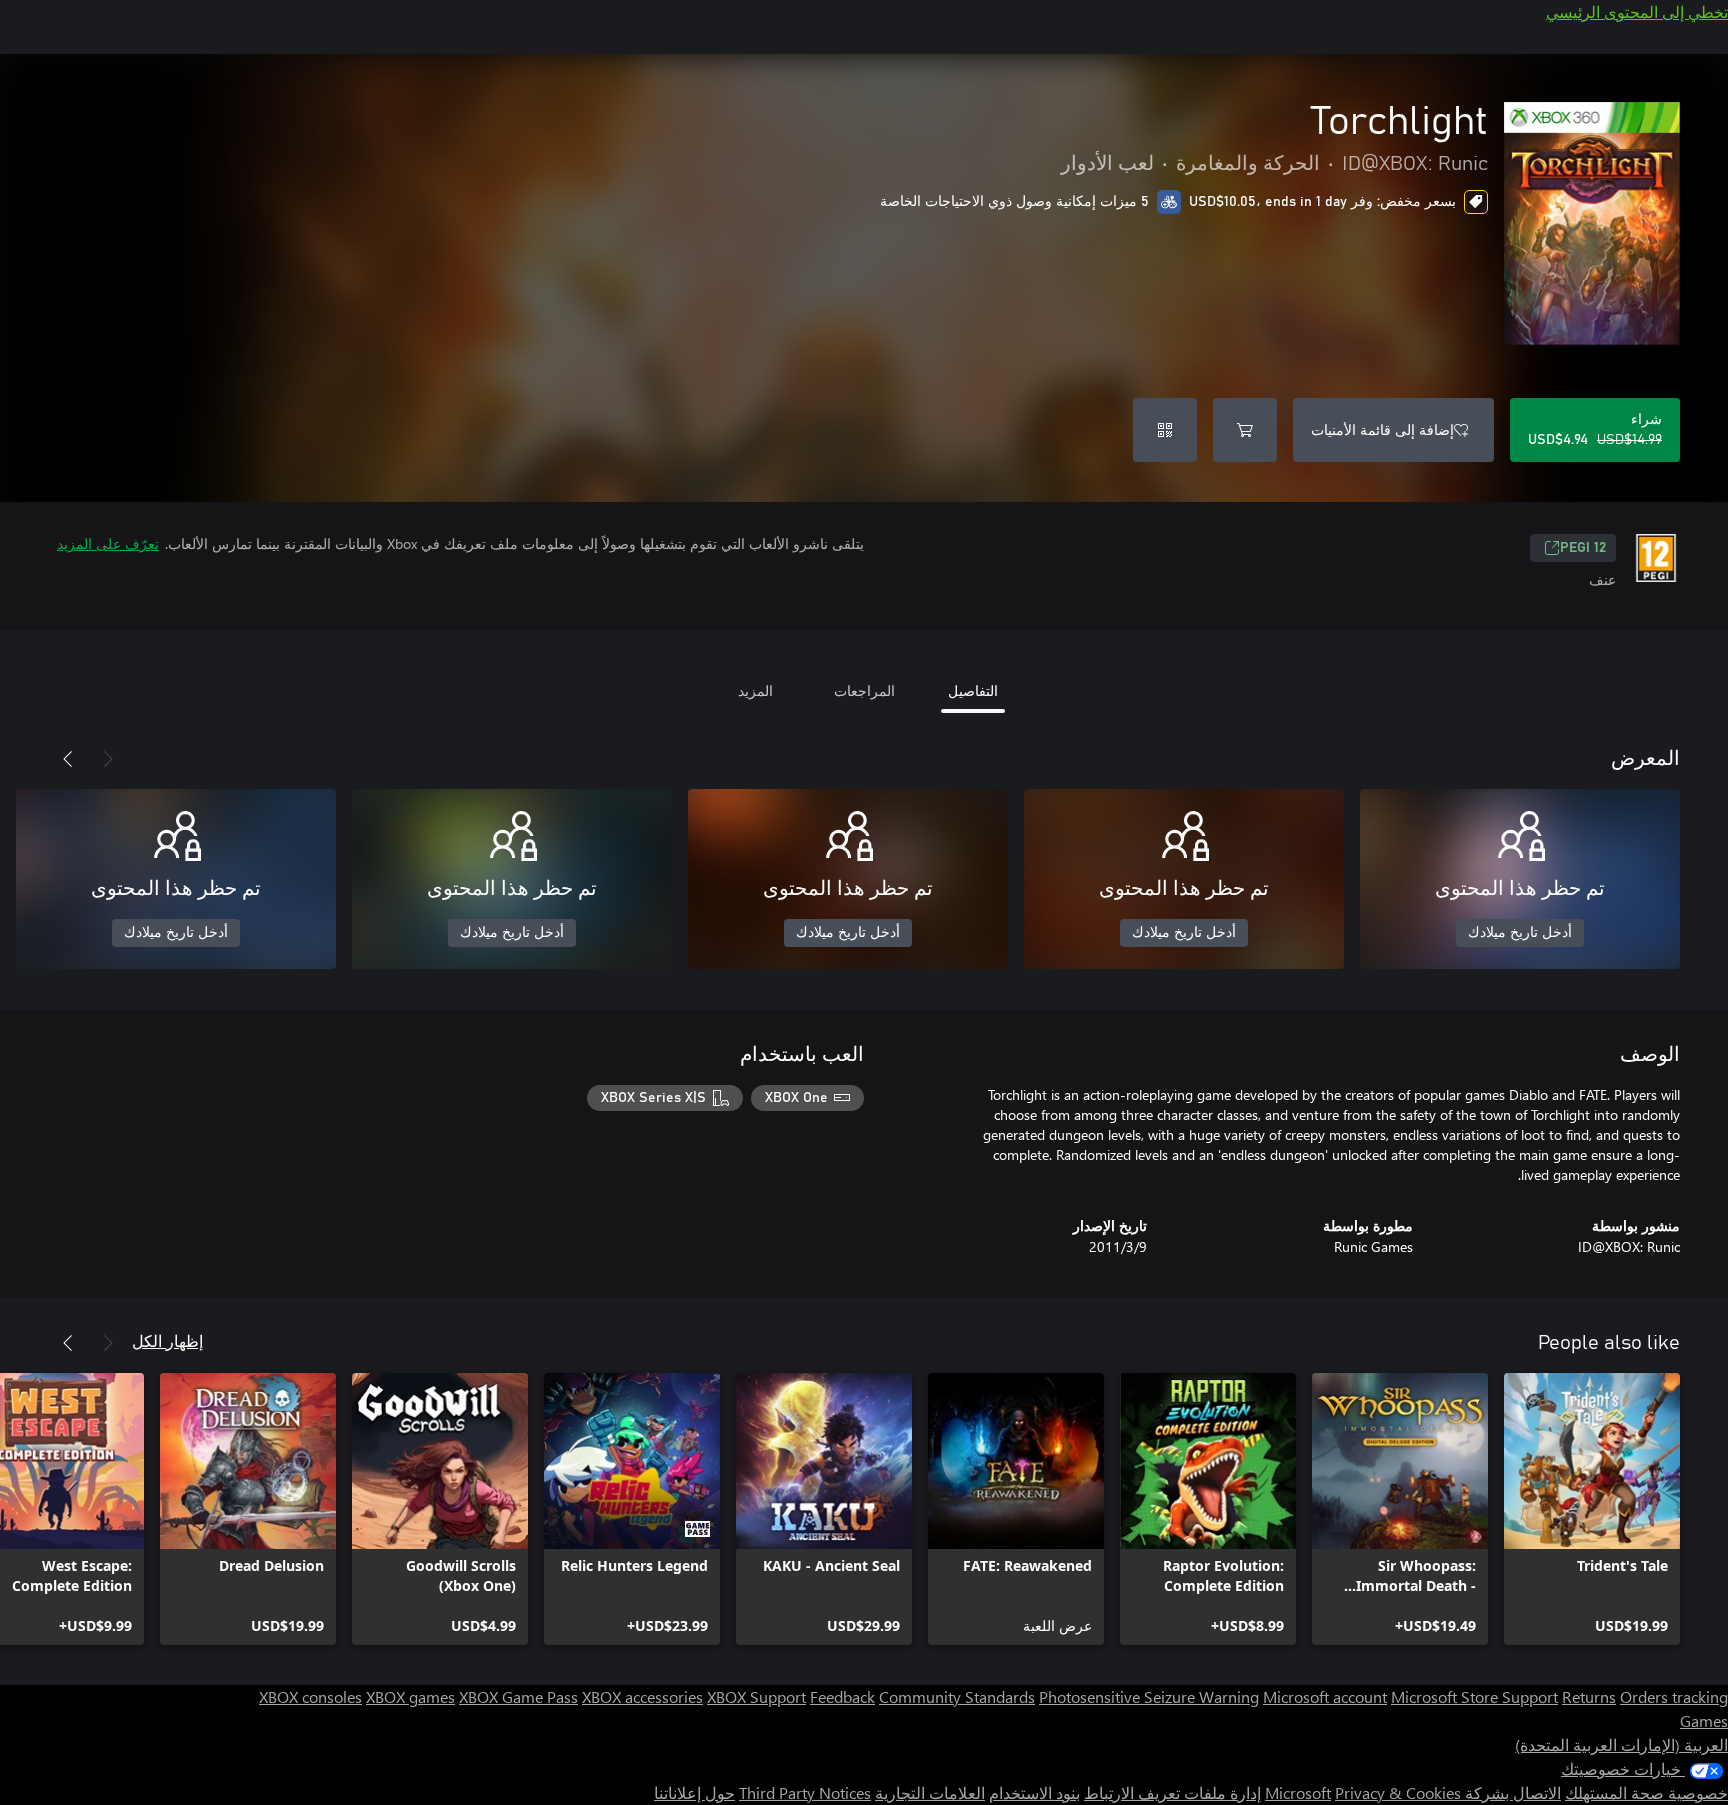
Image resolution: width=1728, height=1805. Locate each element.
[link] (1592, 1509)
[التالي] (68, 759)
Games (1704, 1720)
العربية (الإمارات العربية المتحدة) (1621, 1744)
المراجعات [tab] (864, 690)
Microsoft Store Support (1474, 1696)
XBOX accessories (642, 1696)
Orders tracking (1674, 1696)
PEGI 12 (1583, 548)
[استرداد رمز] (1165, 430)
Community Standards (957, 1696)
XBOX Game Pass (518, 1696)
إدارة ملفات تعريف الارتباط (1172, 1792)
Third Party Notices (805, 1792)
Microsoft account (1325, 1696)
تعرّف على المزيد (108, 543)
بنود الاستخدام (1034, 1792)
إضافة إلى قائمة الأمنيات (1382, 429)
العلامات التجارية (930, 1792)
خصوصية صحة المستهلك (1646, 1792)
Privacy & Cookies (1398, 1792)
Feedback (842, 1696)
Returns (1589, 1696)
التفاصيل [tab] (973, 690)
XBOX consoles (310, 1696)
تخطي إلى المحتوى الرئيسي (1637, 11)
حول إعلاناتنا (694, 1792)
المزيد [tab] (755, 690)
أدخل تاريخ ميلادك (1520, 933)
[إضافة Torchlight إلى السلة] (1245, 430)
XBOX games (410, 1696)
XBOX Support (756, 1696)
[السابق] (108, 759)
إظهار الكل (167, 1340)
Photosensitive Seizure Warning (1149, 1696)
